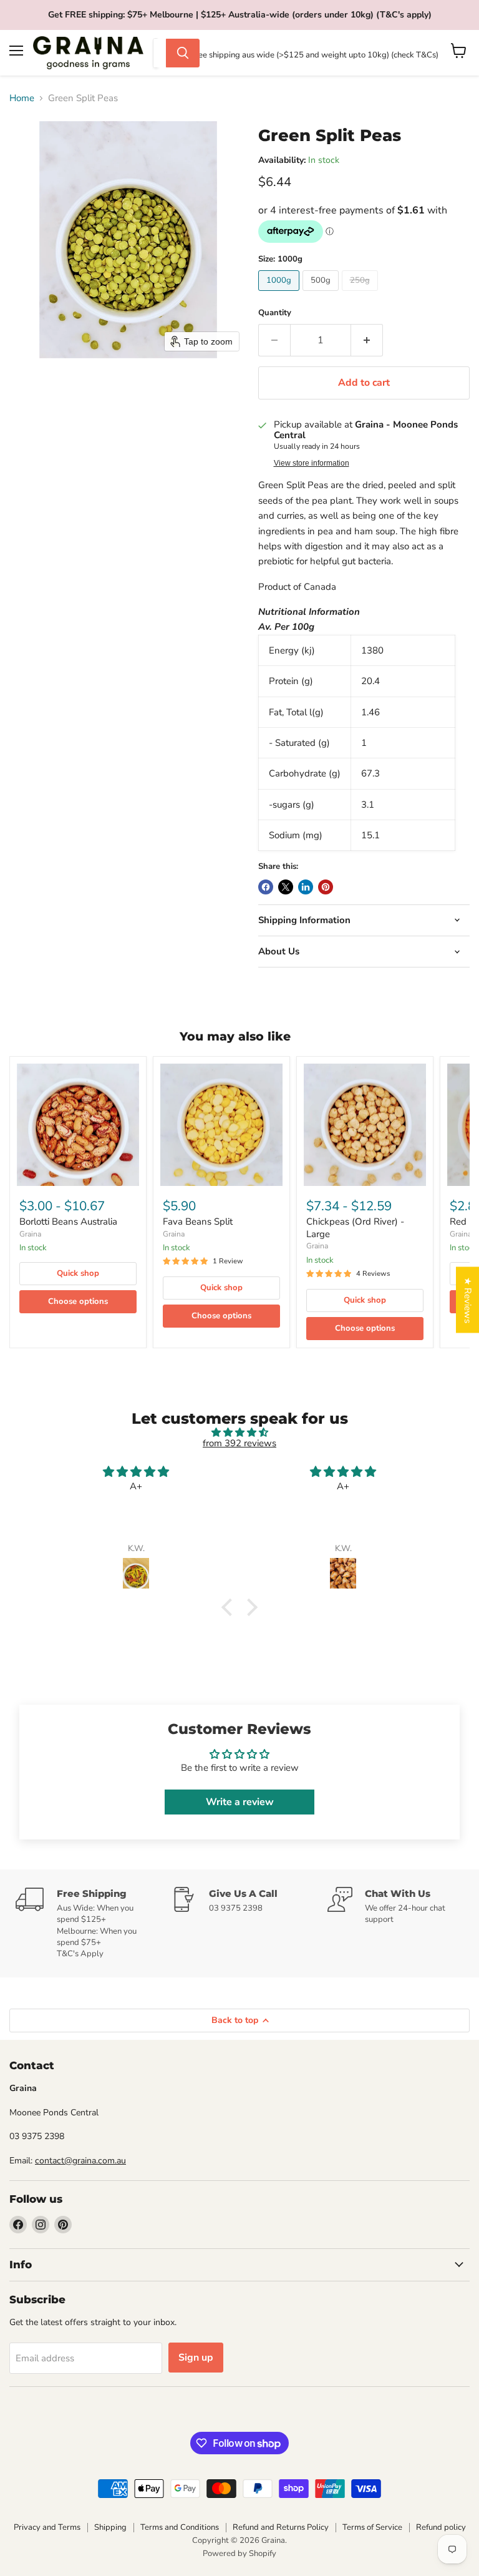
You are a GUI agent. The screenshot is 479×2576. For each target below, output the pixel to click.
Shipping (110, 2527)
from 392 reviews (239, 1443)
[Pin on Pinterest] (326, 887)
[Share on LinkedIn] (306, 887)
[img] (239, 1432)
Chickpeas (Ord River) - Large (355, 1228)
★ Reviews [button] (468, 1300)
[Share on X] (286, 887)
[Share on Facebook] (266, 887)
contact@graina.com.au (80, 2161)
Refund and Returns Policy (281, 2527)
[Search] (183, 53)
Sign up (196, 2358)
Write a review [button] (240, 1802)
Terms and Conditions (180, 2527)
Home (22, 98)
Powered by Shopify (239, 2554)
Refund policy (441, 2527)
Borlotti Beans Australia (68, 1222)
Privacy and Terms (47, 2527)
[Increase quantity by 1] (367, 340)
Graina (30, 1234)
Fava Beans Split (198, 1222)
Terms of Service (372, 2527)
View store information (312, 463)
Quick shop (78, 1273)
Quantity (275, 313)
